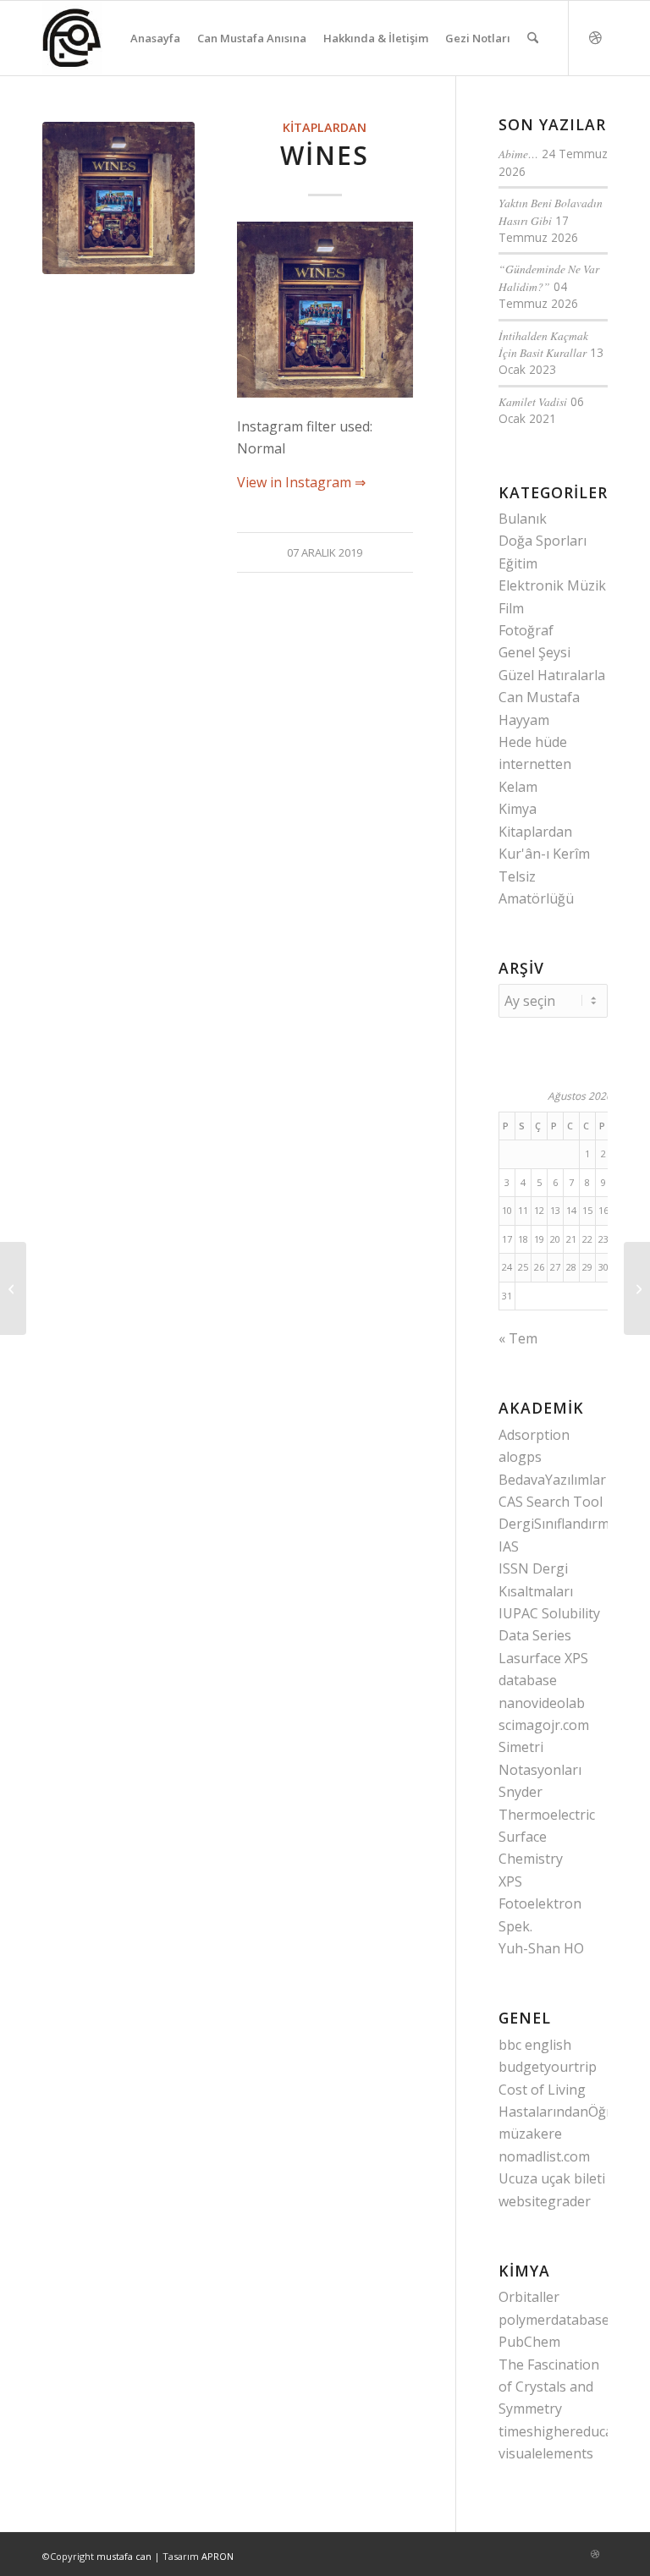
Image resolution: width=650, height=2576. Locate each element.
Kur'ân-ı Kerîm (544, 854)
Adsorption (534, 1435)
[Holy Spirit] (13, 1288)
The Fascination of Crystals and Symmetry (549, 2387)
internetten (535, 764)
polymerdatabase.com (568, 2320)
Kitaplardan (325, 127)
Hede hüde (533, 742)
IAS (509, 1546)
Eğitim (518, 563)
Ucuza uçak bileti (552, 2178)
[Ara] (533, 38)
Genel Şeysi (534, 652)
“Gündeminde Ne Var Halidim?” (549, 277)
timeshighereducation (568, 2431)
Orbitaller (529, 2297)
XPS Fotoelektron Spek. (540, 1904)
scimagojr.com (544, 1725)
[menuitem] (155, 38)
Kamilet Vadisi (533, 401)
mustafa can (124, 2556)
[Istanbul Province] (637, 1288)
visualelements (546, 2453)
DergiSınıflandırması (563, 1524)
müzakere (530, 2134)
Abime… (518, 154)
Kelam (518, 787)
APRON (218, 2556)
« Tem (518, 1338)
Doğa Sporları (543, 541)
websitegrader (545, 2201)
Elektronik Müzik (552, 585)
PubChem (529, 2342)
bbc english (535, 2045)
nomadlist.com (544, 2156)
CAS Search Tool (551, 1502)
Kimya (518, 809)
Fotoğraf (526, 630)
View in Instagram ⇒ (301, 482)
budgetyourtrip (548, 2067)
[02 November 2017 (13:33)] (118, 198)
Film (511, 608)
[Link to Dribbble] (595, 37)
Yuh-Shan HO (541, 1948)
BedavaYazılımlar (552, 1480)
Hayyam (524, 720)
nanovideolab (542, 1703)
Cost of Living (542, 2090)
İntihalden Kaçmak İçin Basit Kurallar (543, 344)
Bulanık (523, 519)
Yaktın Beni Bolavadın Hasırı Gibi (551, 211)
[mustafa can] (72, 38)
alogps (520, 1457)
